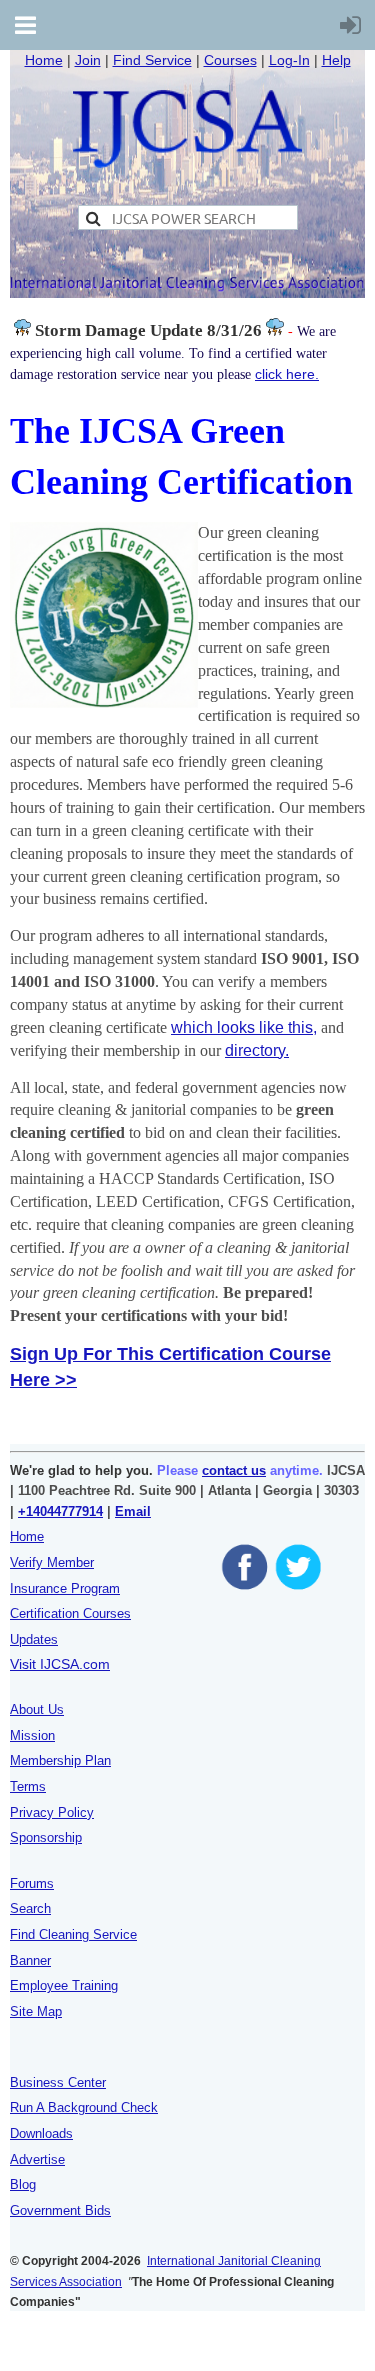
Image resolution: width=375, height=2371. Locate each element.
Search (30, 1908)
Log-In (289, 60)
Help (336, 60)
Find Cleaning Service (73, 1934)
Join (88, 60)
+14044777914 (60, 1511)
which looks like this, (244, 1027)
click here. (287, 374)
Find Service (152, 60)
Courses (230, 60)
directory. (257, 1050)
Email (133, 1511)
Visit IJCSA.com (60, 1664)
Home (44, 60)
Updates (34, 1639)
